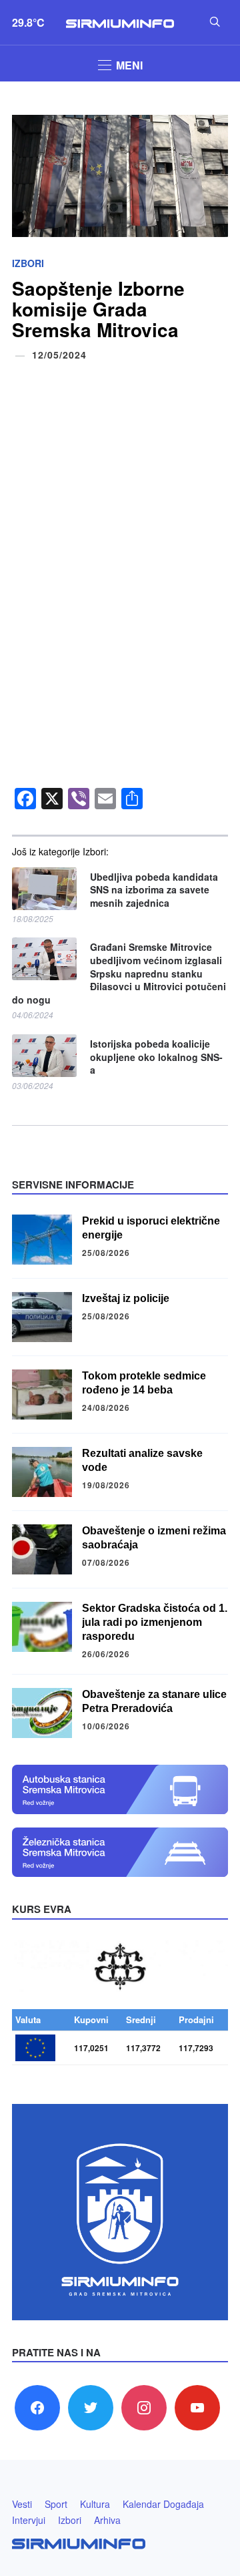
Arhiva (107, 2520)
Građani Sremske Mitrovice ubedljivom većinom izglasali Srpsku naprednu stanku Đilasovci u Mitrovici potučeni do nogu (119, 973)
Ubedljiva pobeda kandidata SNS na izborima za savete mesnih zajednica (154, 890)
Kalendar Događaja (163, 2504)
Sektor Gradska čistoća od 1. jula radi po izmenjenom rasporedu (155, 1622)
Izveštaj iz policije (126, 1298)
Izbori (28, 263)
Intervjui (29, 2520)
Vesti (22, 2504)
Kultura (95, 2504)
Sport (56, 2504)
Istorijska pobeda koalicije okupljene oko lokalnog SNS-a (156, 1057)
